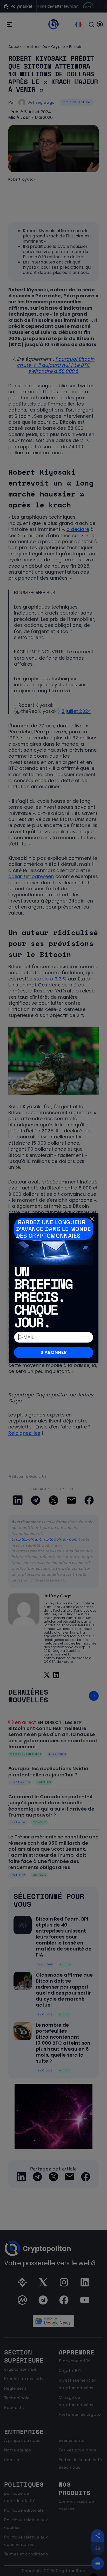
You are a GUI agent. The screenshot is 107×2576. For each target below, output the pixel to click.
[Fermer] (92, 1219)
